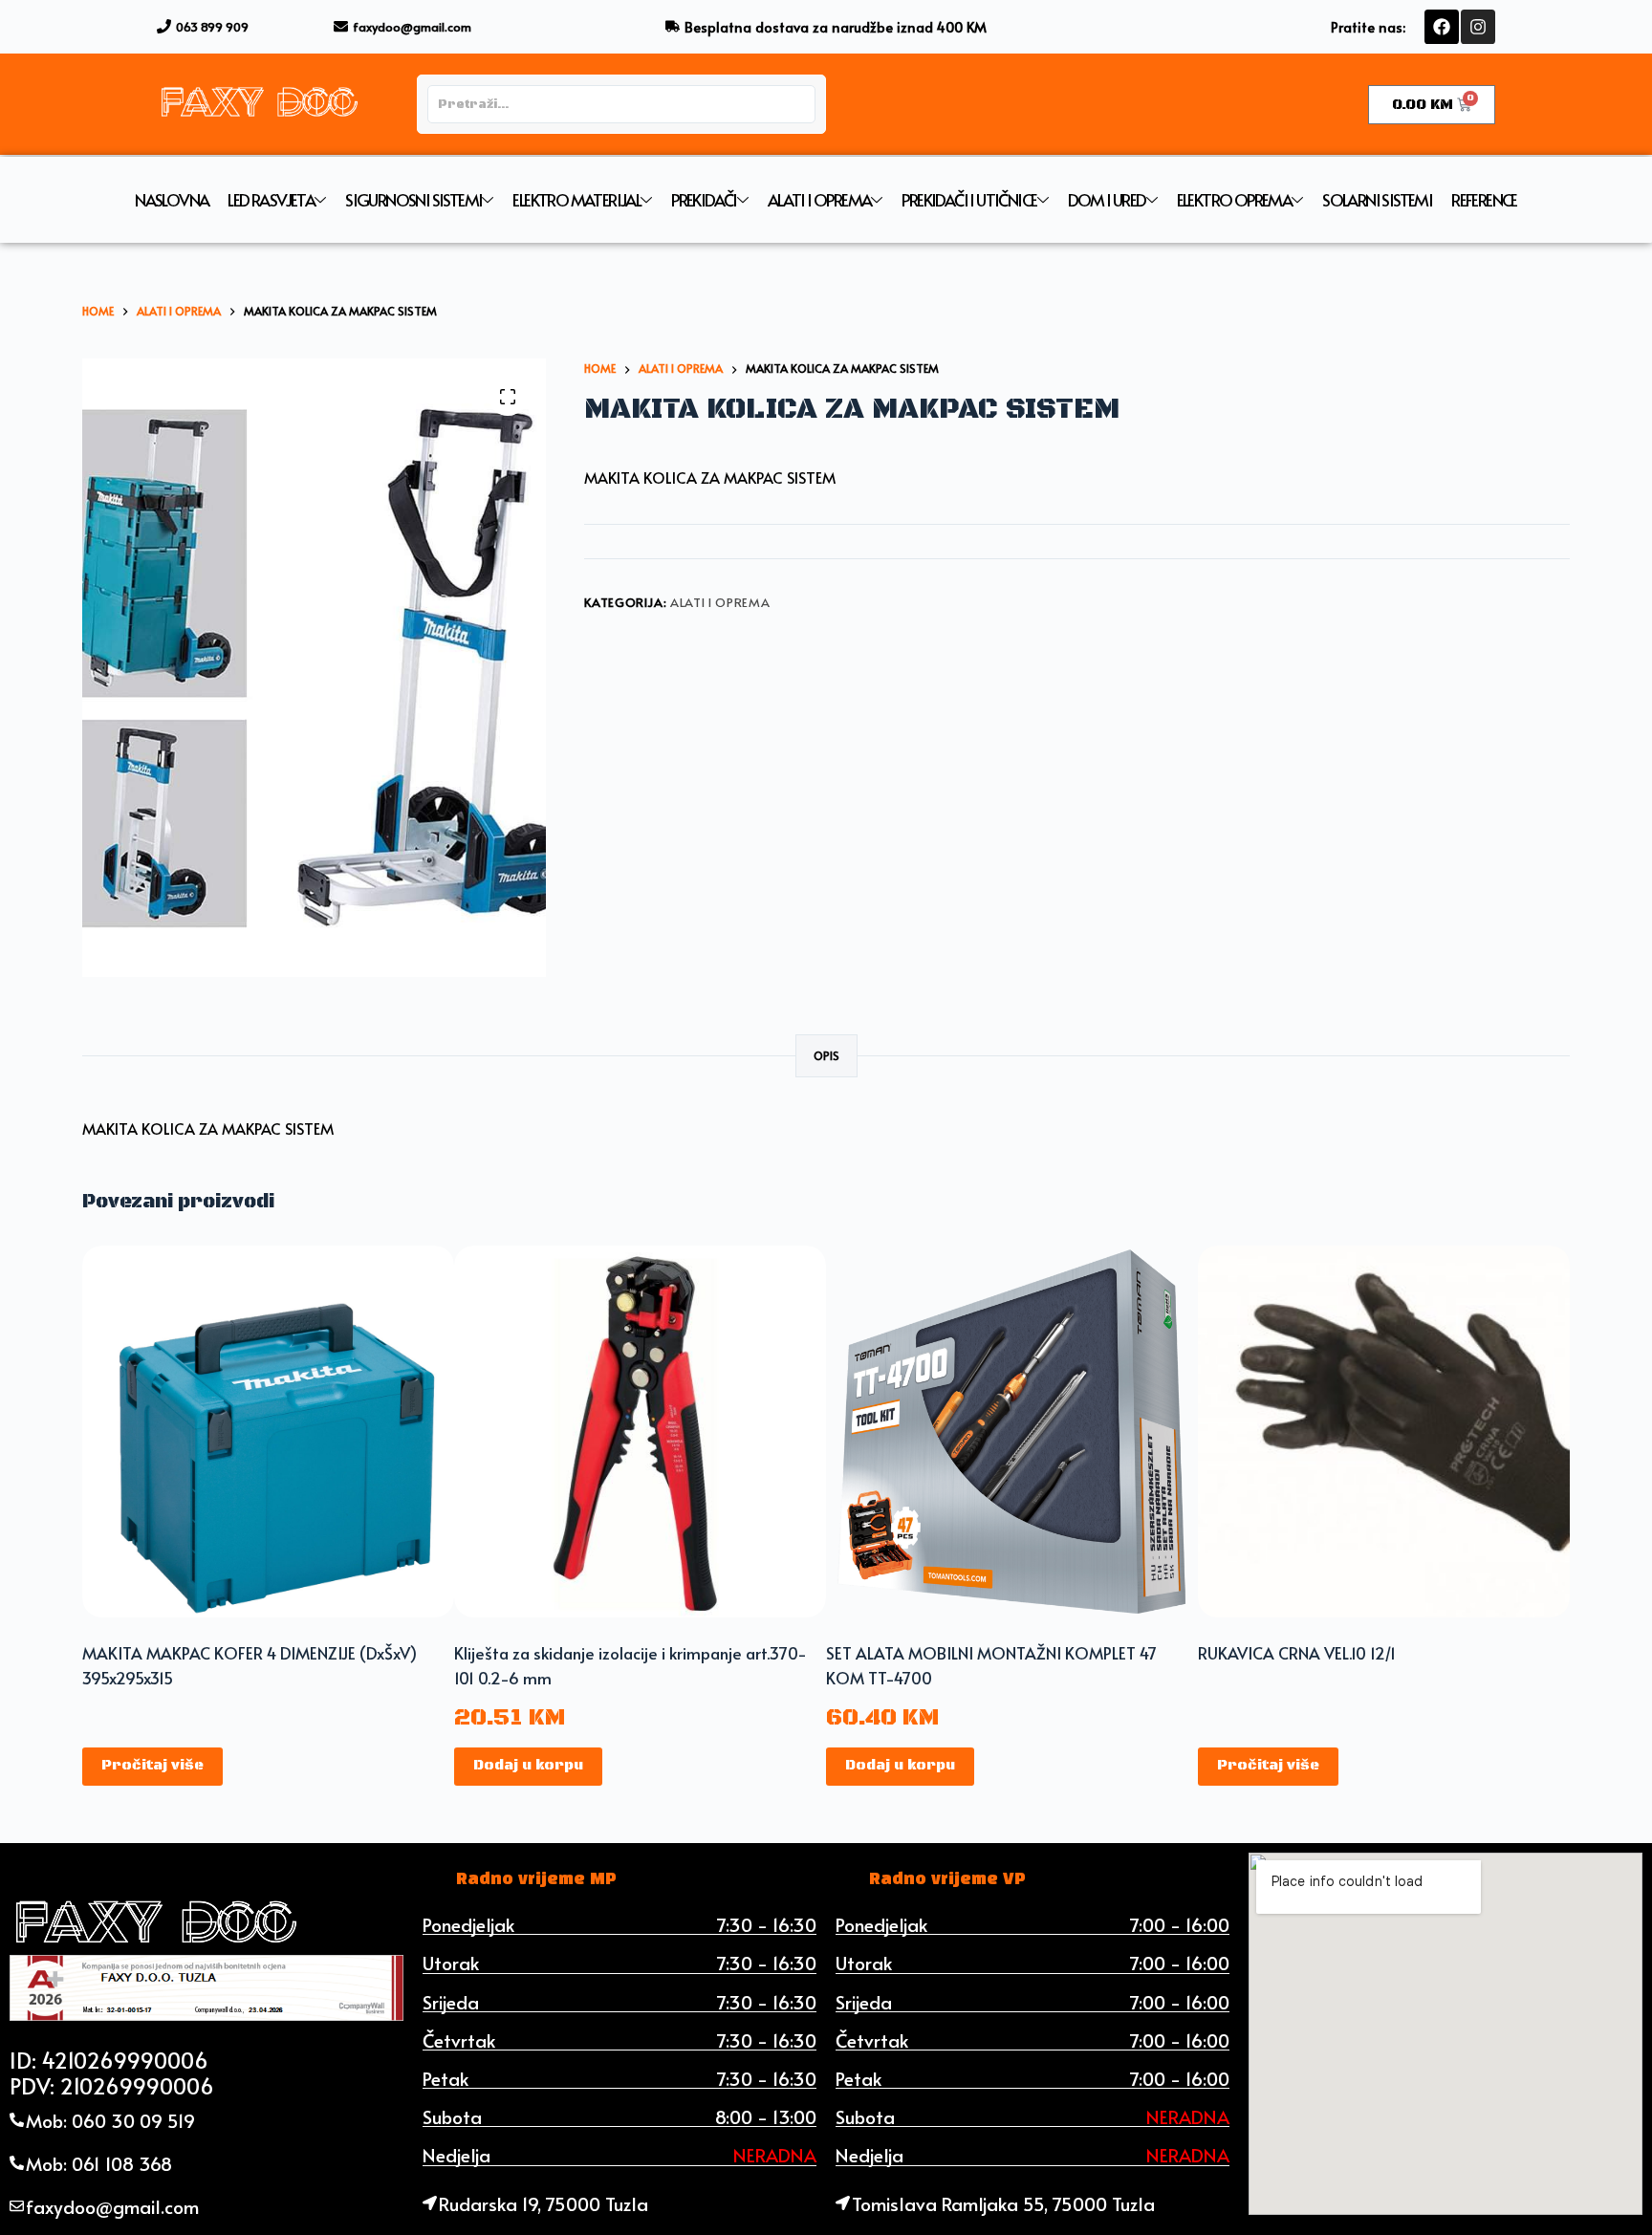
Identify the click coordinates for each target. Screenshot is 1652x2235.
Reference (1484, 200)
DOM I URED (1107, 200)
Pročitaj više (152, 1765)
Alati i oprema (820, 200)
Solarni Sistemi (1377, 200)
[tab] (536, 1879)
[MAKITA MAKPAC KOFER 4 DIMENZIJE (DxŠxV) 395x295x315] (268, 1432)
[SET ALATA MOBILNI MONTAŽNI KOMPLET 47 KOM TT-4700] (1012, 1432)
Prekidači (704, 200)
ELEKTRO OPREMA (1235, 200)
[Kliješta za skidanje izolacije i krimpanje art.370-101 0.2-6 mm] (640, 1432)
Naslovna (172, 200)
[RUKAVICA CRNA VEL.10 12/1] (1384, 1432)
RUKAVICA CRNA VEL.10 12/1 (1297, 1653)
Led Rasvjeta (271, 200)
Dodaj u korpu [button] (528, 1765)
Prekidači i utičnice (969, 200)
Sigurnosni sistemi (413, 200)
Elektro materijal (576, 200)
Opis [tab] (826, 1055)
